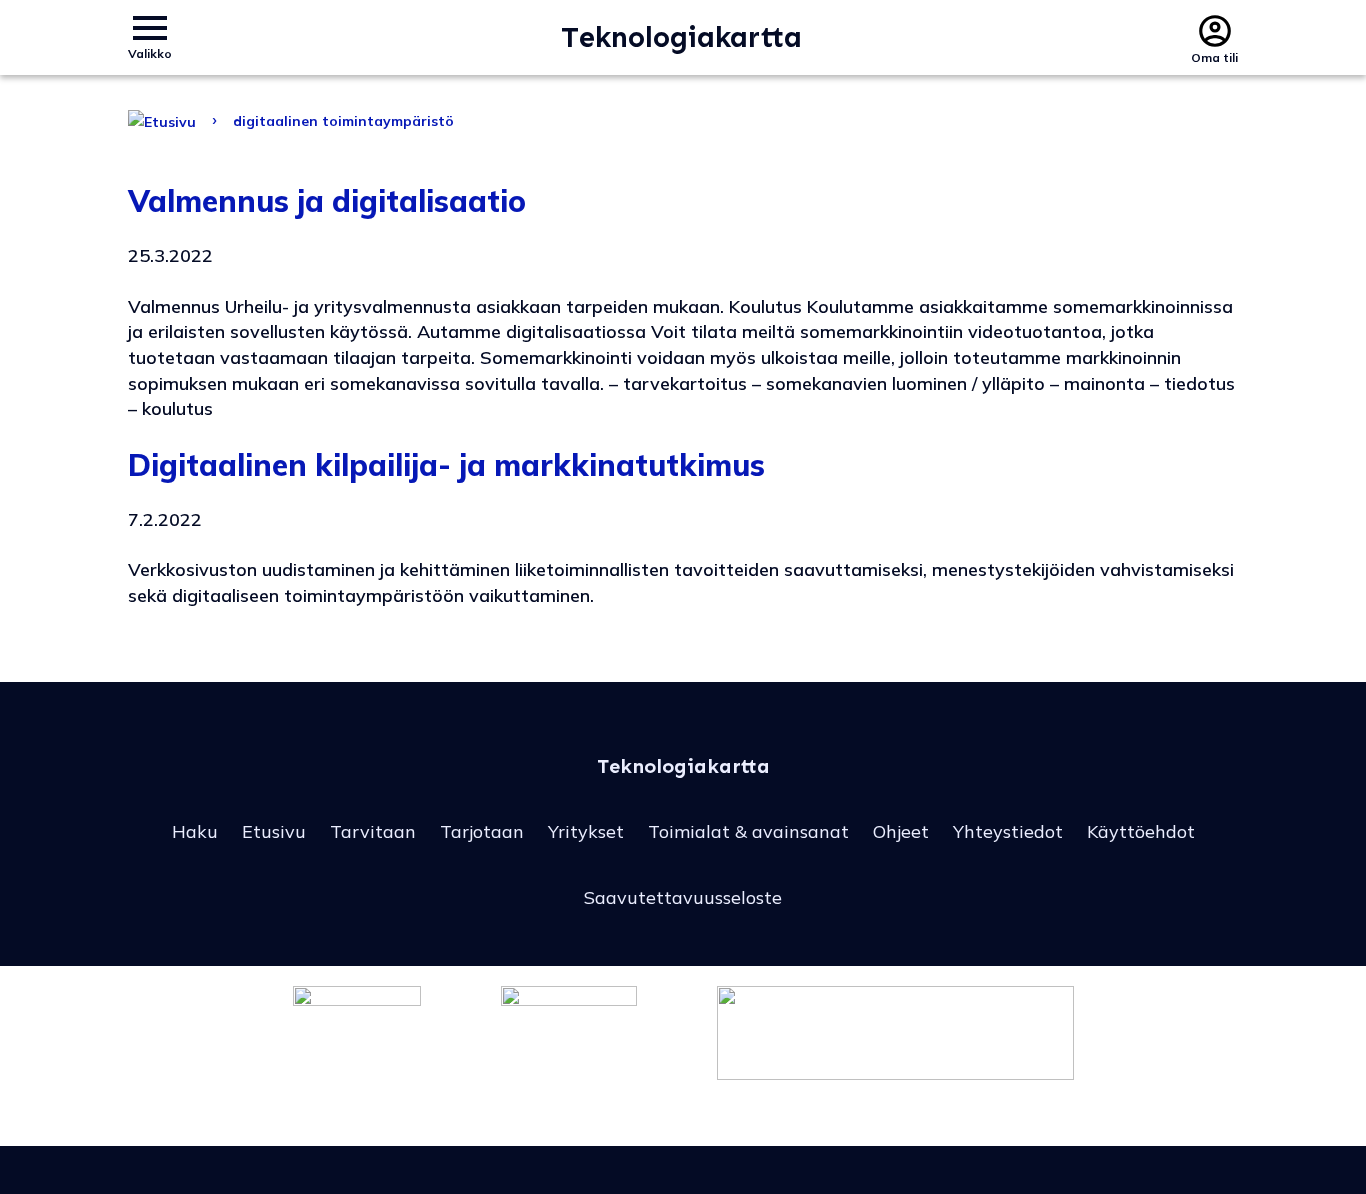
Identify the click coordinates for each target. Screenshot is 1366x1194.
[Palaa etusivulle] (162, 121)
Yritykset (586, 831)
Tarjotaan (482, 831)
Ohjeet (901, 831)
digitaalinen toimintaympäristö (343, 121)
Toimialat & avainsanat (748, 831)
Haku (195, 831)
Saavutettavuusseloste (683, 897)
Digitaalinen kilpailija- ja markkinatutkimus (446, 465)
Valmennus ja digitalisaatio (327, 201)
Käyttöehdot (1141, 831)
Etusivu (274, 831)
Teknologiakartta (681, 37)
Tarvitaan (373, 831)
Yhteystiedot (1008, 831)
